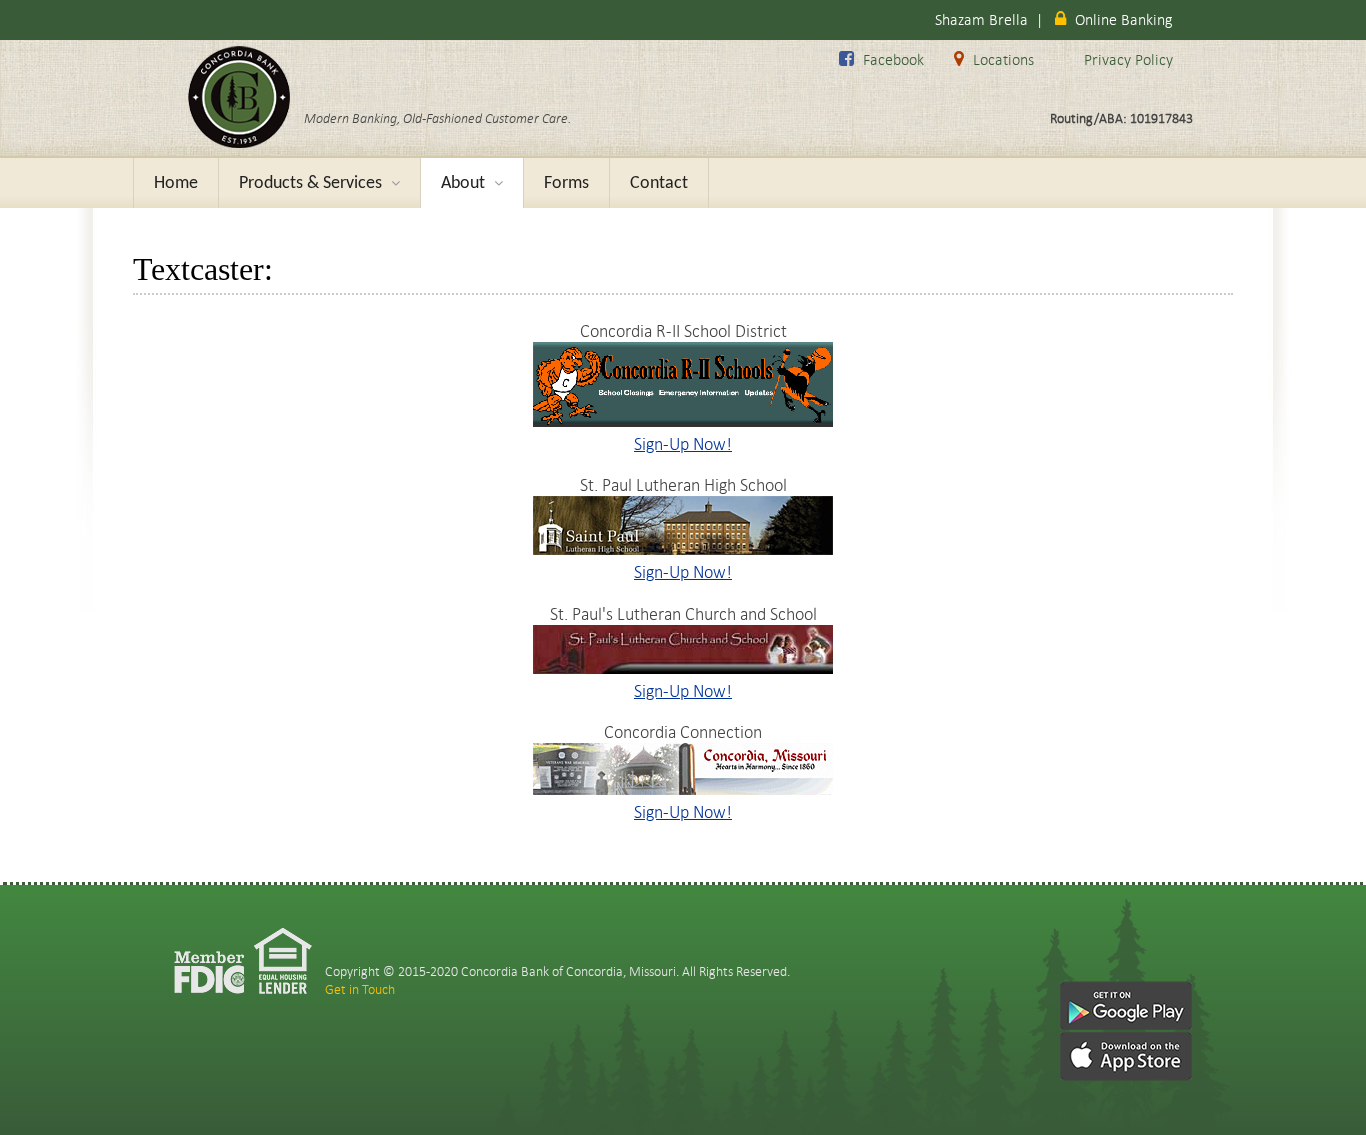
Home (176, 183)
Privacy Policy (1128, 60)
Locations (1003, 60)
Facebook (893, 60)
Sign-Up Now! (683, 443)
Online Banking (1124, 20)
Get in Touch (360, 989)
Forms (566, 183)
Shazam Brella (981, 20)
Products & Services (319, 183)
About (472, 183)
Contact (659, 183)
